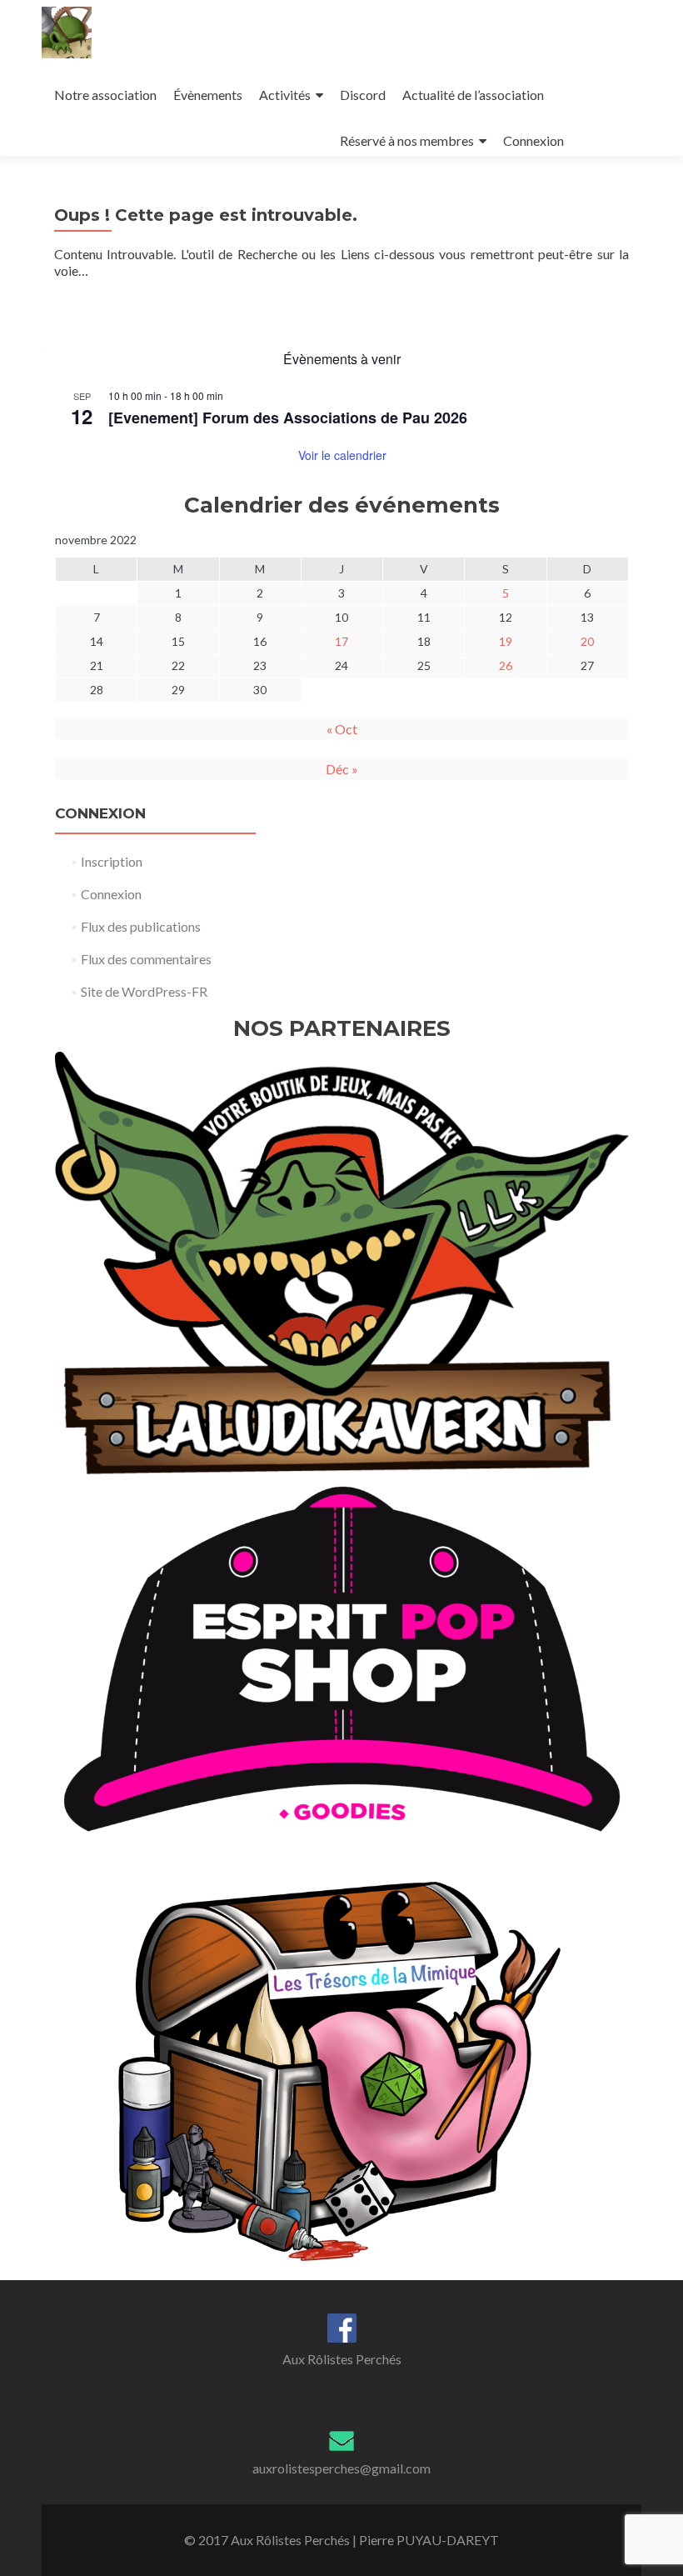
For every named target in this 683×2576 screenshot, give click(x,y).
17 (341, 641)
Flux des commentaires (146, 959)
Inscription (112, 861)
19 (506, 641)
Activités (285, 95)
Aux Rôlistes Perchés (342, 2359)
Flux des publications (141, 926)
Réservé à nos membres (407, 140)
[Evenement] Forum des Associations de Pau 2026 (288, 418)
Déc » (342, 769)
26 (506, 665)
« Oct (342, 729)
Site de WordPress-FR (144, 991)
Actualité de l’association (473, 95)
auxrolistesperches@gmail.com (341, 2468)
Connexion (533, 140)
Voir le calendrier (342, 455)
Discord (363, 95)
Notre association (105, 95)
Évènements (208, 95)
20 (587, 641)
